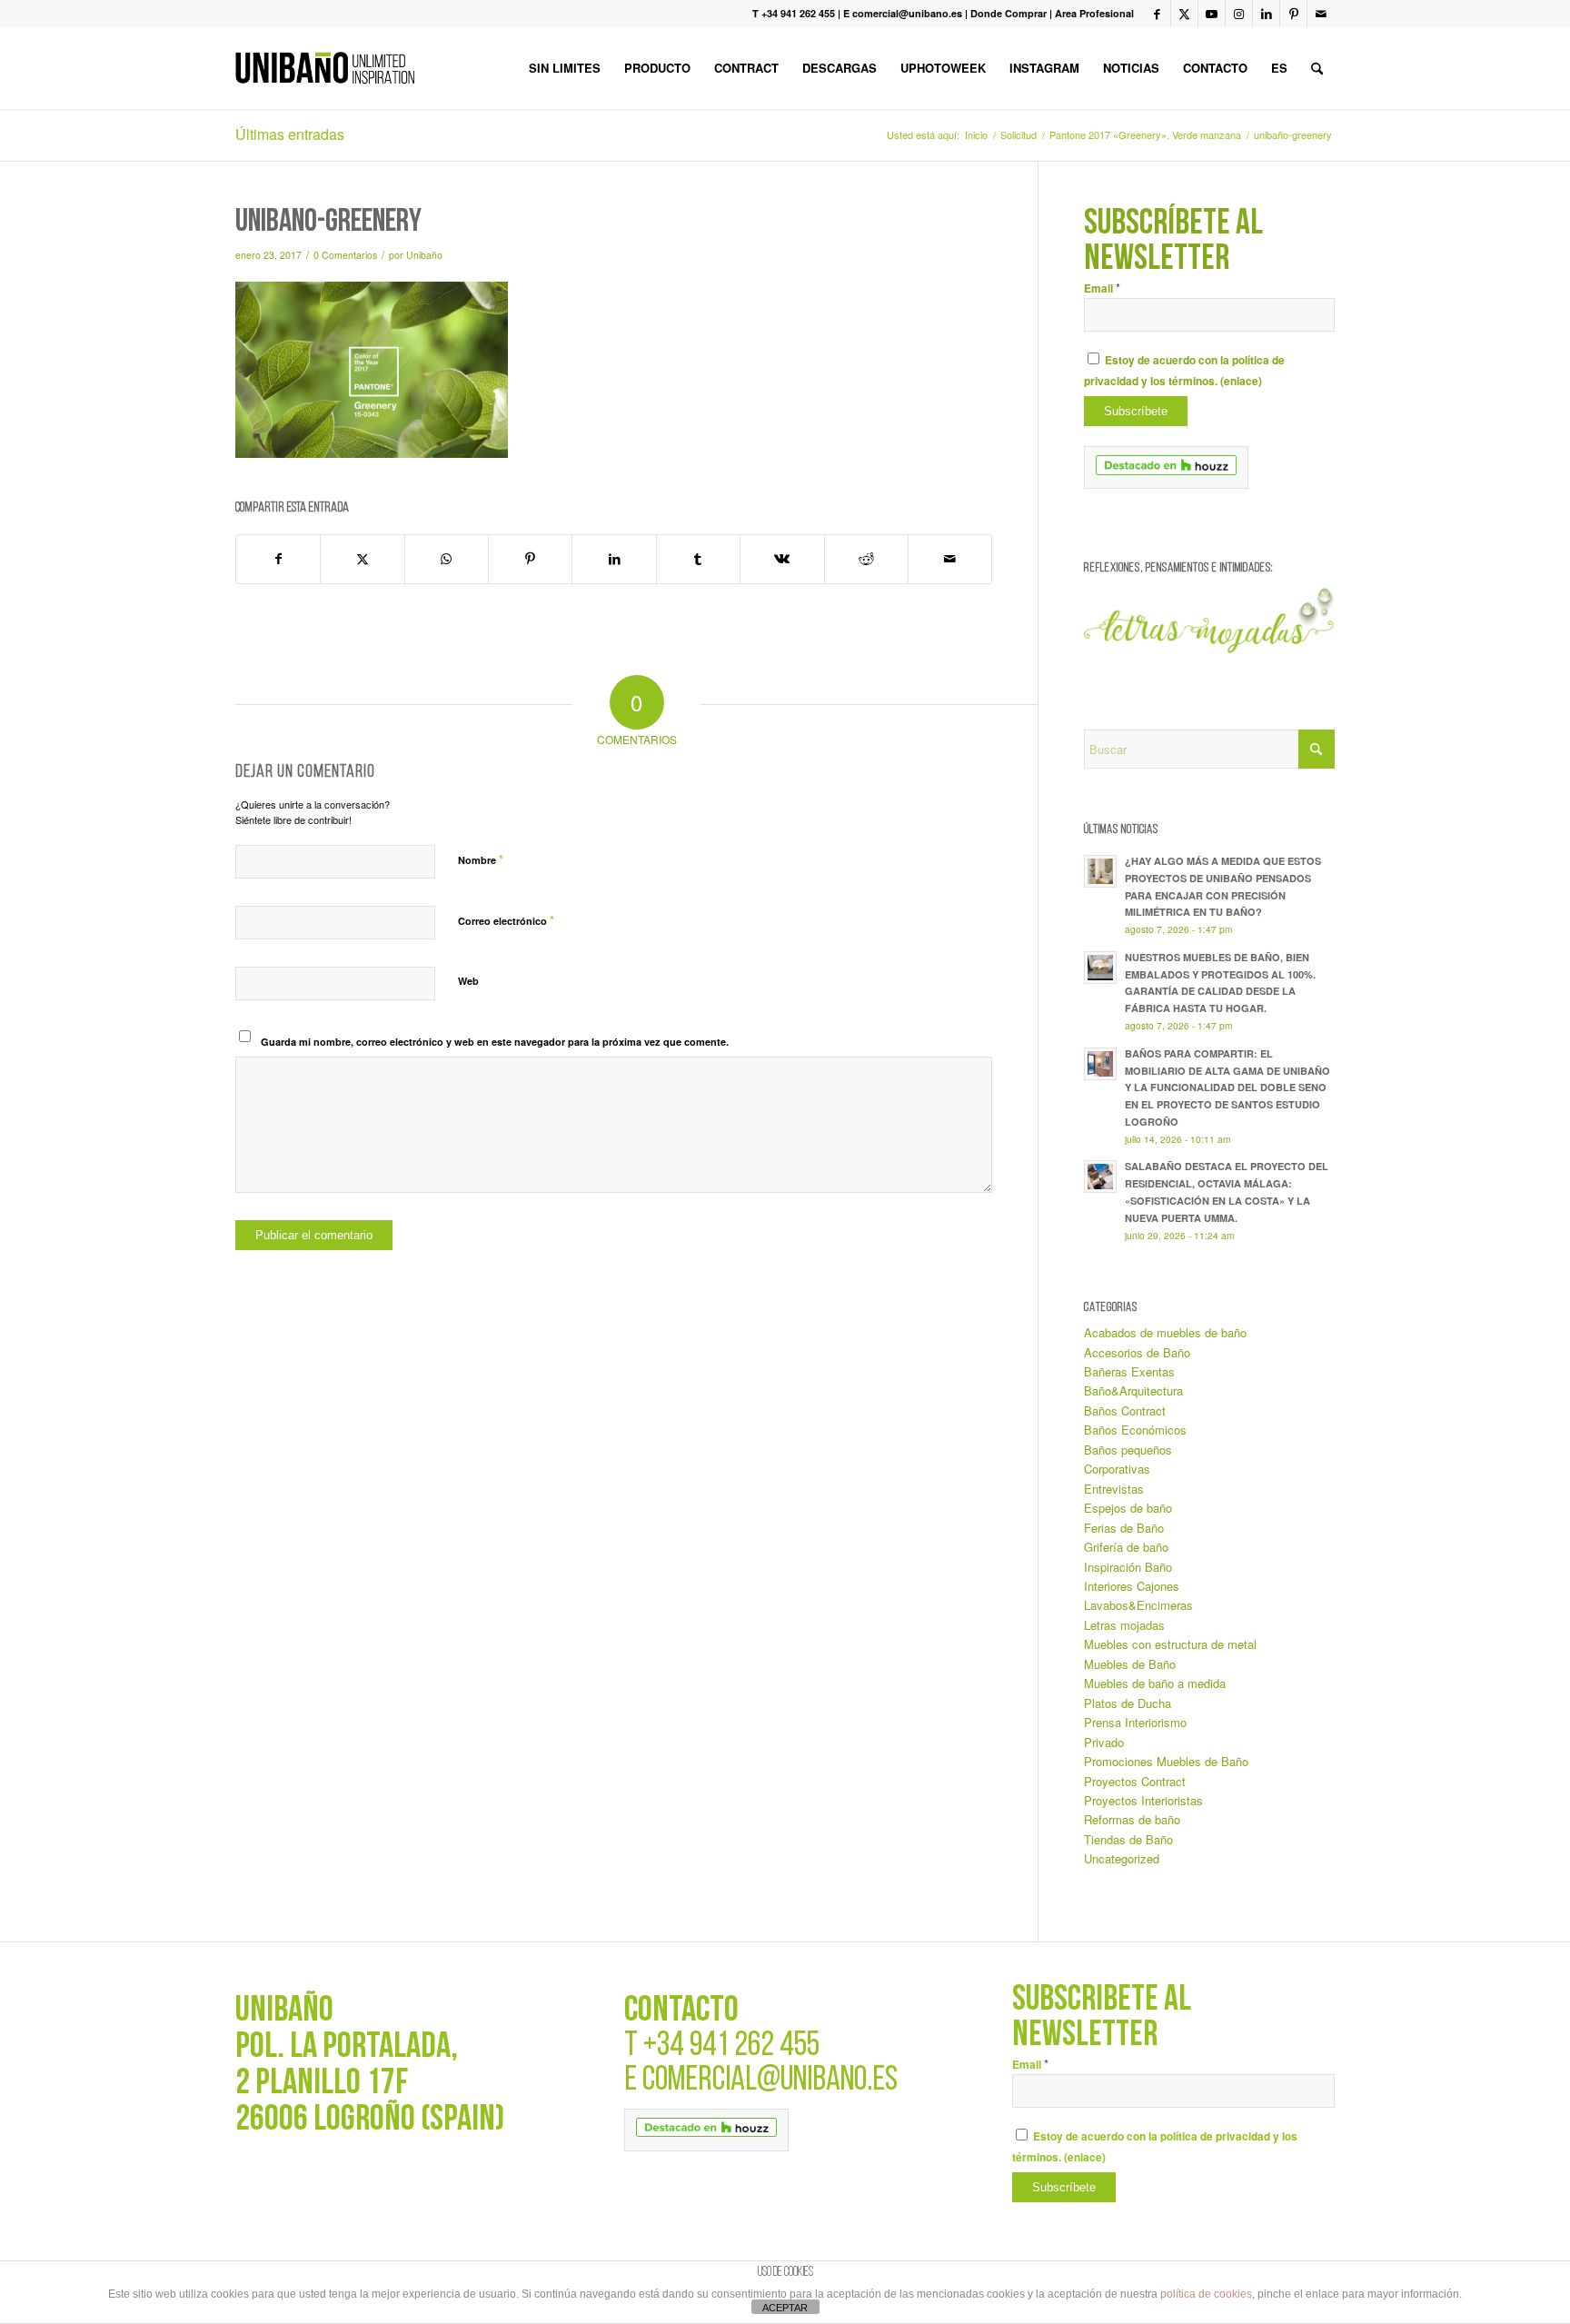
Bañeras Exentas (1129, 1371)
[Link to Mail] (1321, 14)
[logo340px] (325, 68)
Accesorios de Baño (1137, 1352)
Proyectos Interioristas (1143, 1800)
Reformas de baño (1132, 1819)
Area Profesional (1094, 13)
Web (468, 981)
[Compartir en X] (362, 559)
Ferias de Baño (1124, 1528)
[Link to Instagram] (1239, 14)
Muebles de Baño (1130, 1664)
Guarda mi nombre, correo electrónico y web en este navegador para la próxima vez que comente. (495, 1042)
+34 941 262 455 (731, 2046)
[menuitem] (565, 68)
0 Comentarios (345, 255)
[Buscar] (1317, 68)
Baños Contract (1125, 1410)
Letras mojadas (1124, 1625)
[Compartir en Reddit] (866, 559)
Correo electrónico (506, 920)
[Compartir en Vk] (782, 559)
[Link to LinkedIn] (1266, 14)
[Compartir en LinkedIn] (614, 559)
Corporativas (1117, 1469)
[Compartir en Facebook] (278, 559)
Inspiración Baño (1128, 1567)
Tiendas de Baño (1128, 1839)
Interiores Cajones (1132, 1586)
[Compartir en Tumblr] (698, 559)
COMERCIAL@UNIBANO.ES (770, 2081)
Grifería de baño (1126, 1547)
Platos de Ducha (1128, 1703)
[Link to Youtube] (1212, 14)
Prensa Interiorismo (1135, 1722)
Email (1102, 288)
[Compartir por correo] (950, 559)
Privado (1104, 1742)
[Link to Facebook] (1157, 14)
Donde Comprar (1009, 13)
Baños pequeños (1128, 1450)
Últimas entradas (290, 134)
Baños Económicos (1135, 1430)
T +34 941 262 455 (794, 13)
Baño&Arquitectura (1133, 1390)
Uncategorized (1122, 1858)
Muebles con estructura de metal (1170, 1644)
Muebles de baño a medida (1155, 1683)
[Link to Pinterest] (1293, 14)
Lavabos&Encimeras (1138, 1605)
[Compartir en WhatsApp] (447, 559)
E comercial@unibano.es (903, 13)
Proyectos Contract (1135, 1781)
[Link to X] (1184, 14)
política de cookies (1206, 2294)
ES (1279, 68)
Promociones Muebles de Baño (1166, 1761)
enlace (1241, 381)
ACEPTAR (785, 2308)
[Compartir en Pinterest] (530, 559)
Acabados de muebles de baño (1165, 1332)
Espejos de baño (1128, 1508)
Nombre (481, 859)
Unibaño (424, 255)
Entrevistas (1114, 1489)
